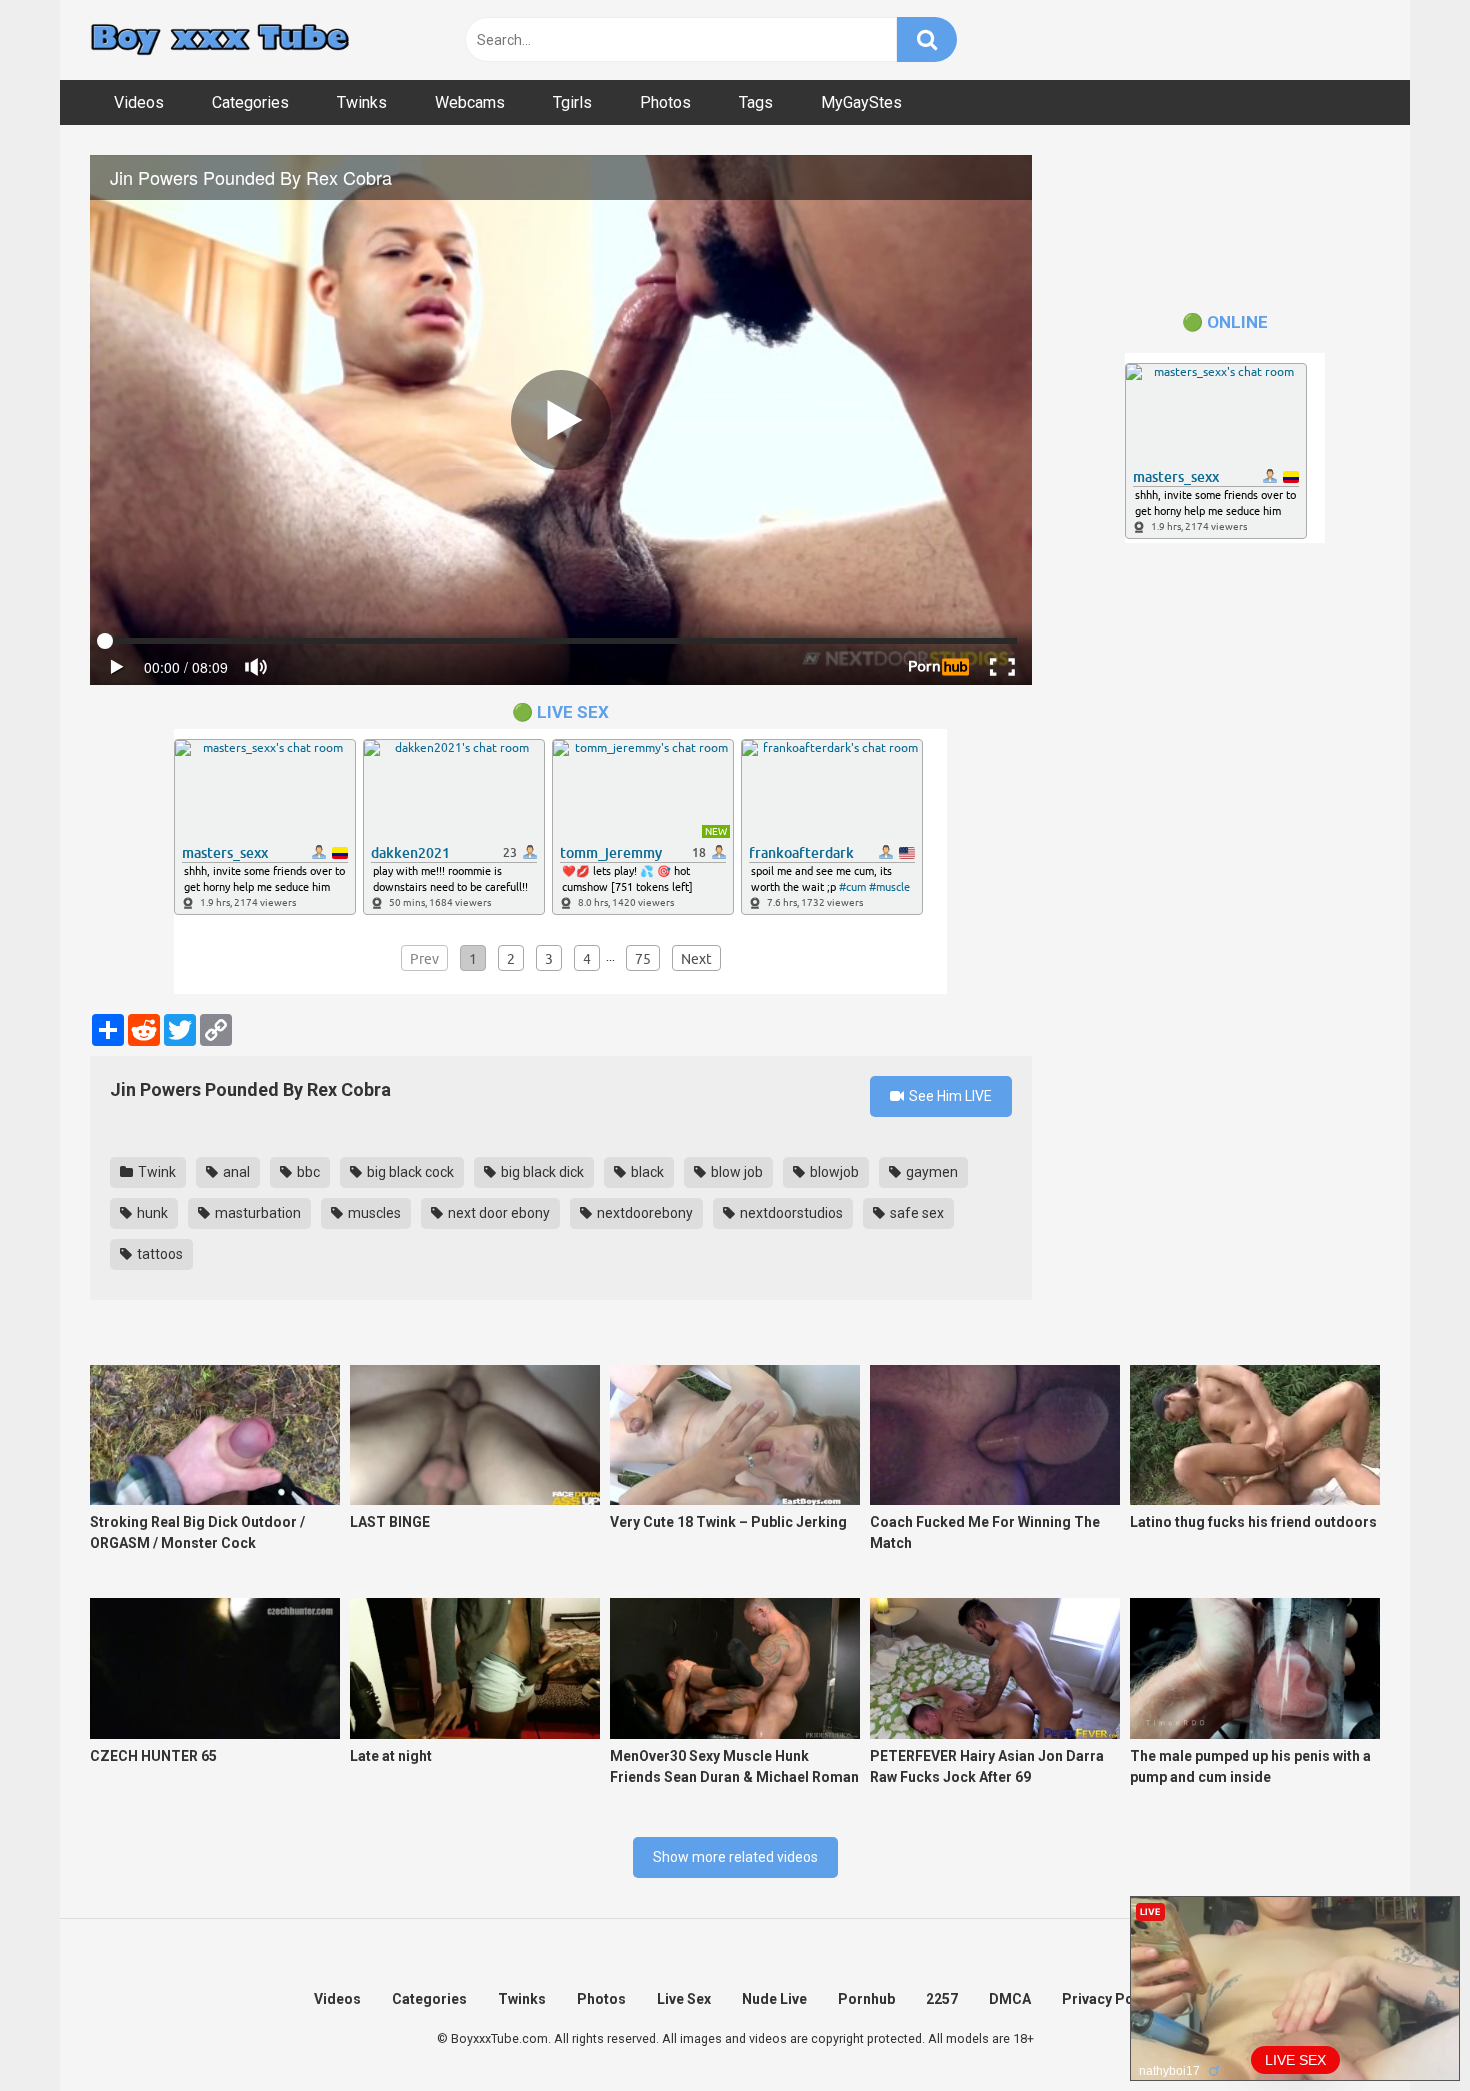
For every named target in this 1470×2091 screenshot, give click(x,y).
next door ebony (497, 1213)
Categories (250, 102)
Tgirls (572, 102)
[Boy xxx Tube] (220, 40)
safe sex (915, 1213)
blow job (735, 1172)
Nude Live (774, 1999)
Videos (139, 102)
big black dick (541, 1172)
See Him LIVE (949, 1096)
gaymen (930, 1172)
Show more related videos (735, 1857)
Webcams (470, 102)
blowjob (833, 1172)
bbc (307, 1172)
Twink (155, 1172)
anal (235, 1172)
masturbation (256, 1213)
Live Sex (684, 1999)
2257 (942, 1999)
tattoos (158, 1254)
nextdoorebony (643, 1213)
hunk (151, 1213)
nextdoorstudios (790, 1213)
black (646, 1172)
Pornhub (866, 1999)
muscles (373, 1213)
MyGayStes (861, 102)
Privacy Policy (1109, 1999)
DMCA (1010, 1999)
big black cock (409, 1172)
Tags (756, 102)
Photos (665, 102)
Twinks (362, 102)
